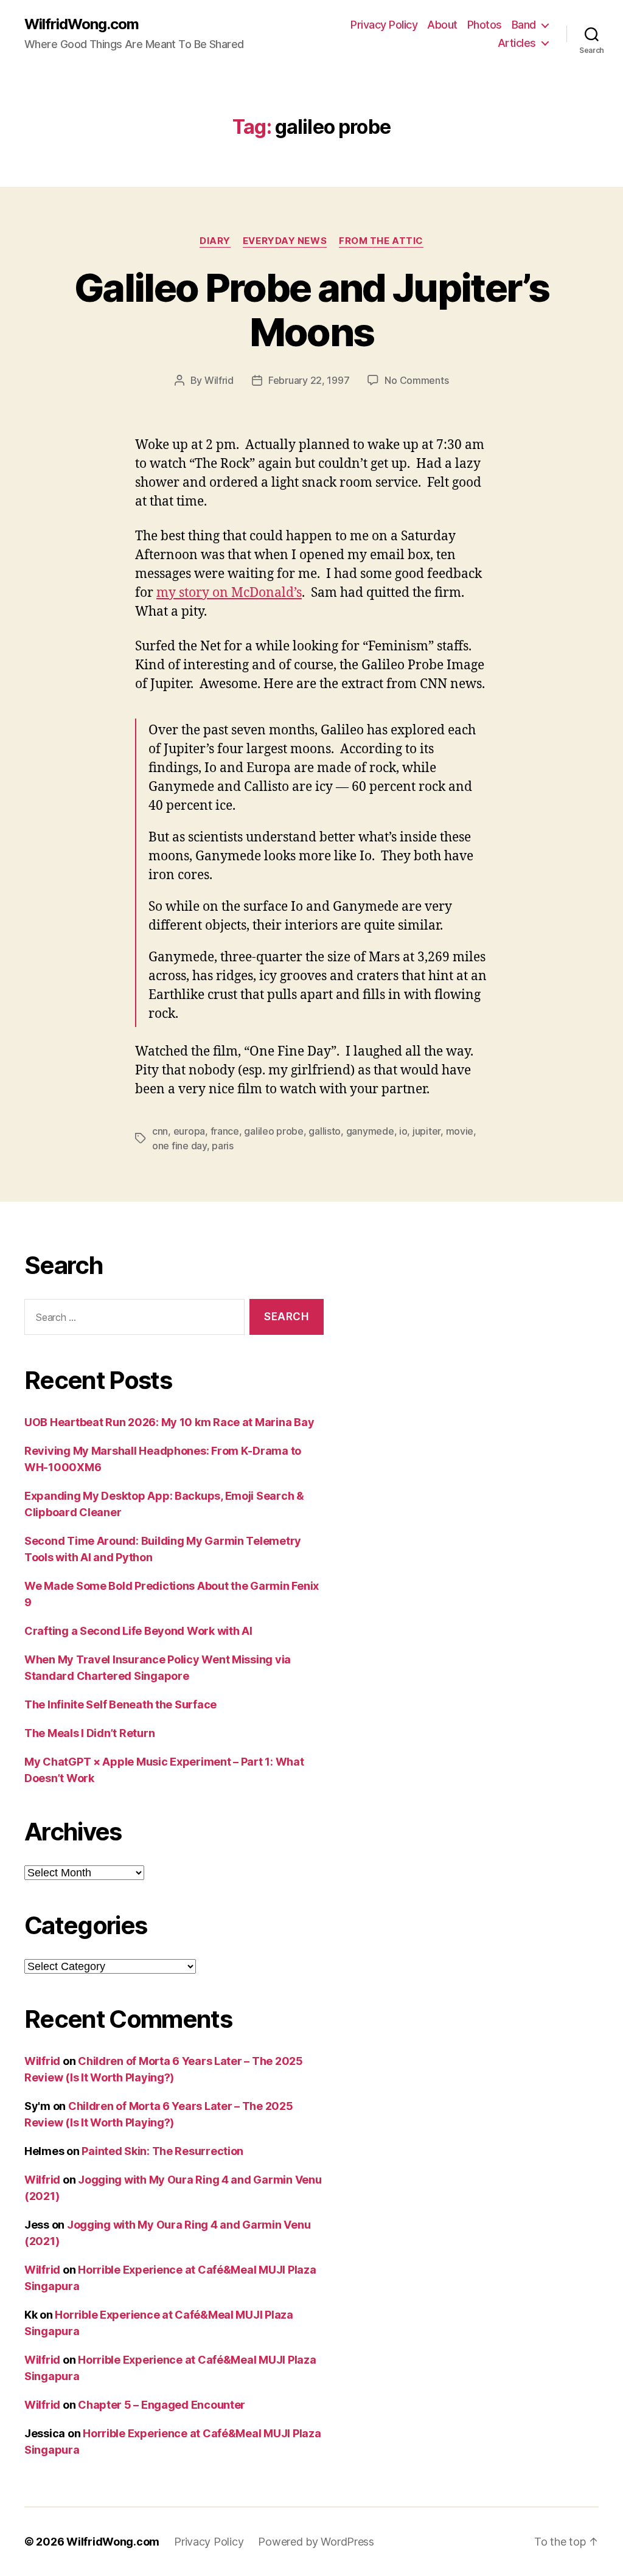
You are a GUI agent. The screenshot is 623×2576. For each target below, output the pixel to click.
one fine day (179, 1146)
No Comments (416, 380)
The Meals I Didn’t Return (89, 1733)
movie (460, 1131)
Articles (517, 43)
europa (189, 1131)
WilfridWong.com (82, 24)
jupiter (426, 1131)
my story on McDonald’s (229, 593)
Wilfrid (219, 380)
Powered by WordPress (316, 2542)
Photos (485, 25)
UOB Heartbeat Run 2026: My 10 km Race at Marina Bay (169, 1422)
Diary (215, 241)
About (442, 25)
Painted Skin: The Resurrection (162, 2151)
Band (524, 25)
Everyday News (285, 241)
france (225, 1131)
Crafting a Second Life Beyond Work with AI (138, 1631)
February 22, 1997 (309, 380)
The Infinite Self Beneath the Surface (120, 1704)
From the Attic (381, 241)
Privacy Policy (384, 25)
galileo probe (274, 1131)
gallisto (325, 1131)
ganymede (370, 1131)
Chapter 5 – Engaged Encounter (162, 2405)
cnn (160, 1131)
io (403, 1131)
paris (223, 1146)
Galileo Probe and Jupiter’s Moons (311, 310)
